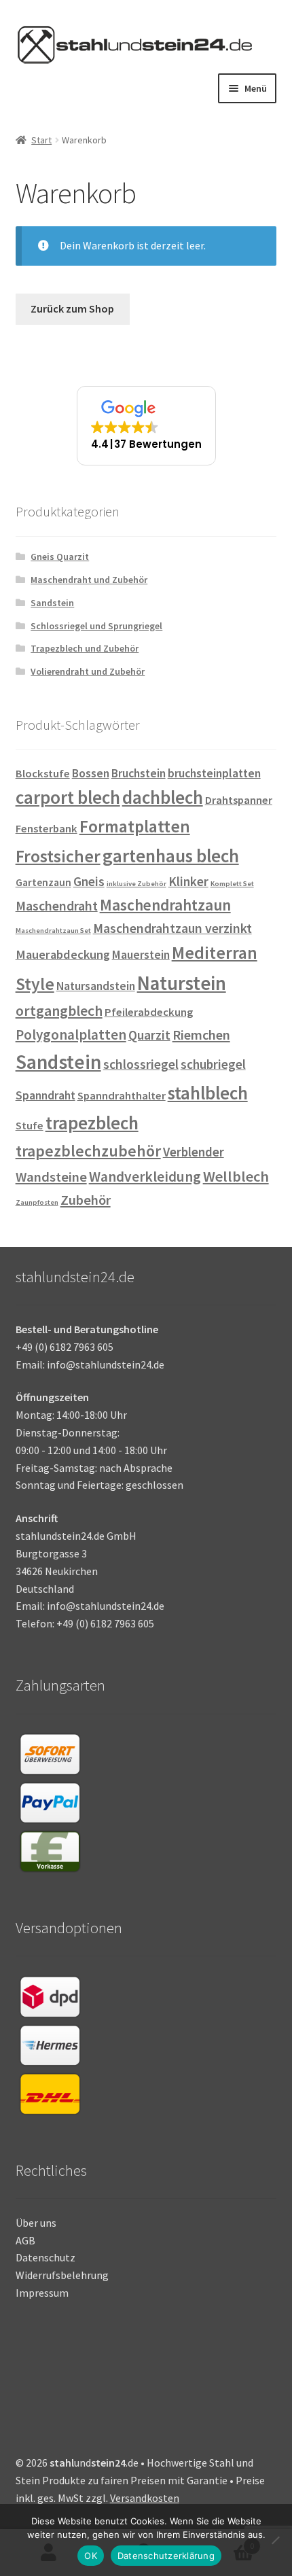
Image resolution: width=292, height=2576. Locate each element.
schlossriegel (141, 1064)
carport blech (68, 797)
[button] (146, 426)
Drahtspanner (239, 800)
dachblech (163, 797)
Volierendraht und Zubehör (88, 671)
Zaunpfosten (37, 1202)
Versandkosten (145, 2498)
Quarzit (149, 1035)
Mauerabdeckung (63, 954)
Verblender (194, 1152)
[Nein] (275, 2540)
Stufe (30, 1126)
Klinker (188, 881)
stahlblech (208, 1093)
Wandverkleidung (145, 1177)
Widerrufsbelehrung (62, 2275)
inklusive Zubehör (136, 884)
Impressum (42, 2293)
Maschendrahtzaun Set (53, 931)
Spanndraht (45, 1095)
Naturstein (182, 983)
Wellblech (236, 1176)
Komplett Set (232, 884)
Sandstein (52, 603)
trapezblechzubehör (88, 1151)
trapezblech (92, 1123)
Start (41, 140)
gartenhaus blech (171, 855)
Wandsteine (51, 1177)
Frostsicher (58, 856)
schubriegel (213, 1064)
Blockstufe (43, 774)
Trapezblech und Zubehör (85, 648)
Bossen (91, 773)
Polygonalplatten (71, 1035)
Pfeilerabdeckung (149, 1012)
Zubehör (86, 1200)
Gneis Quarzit (60, 557)
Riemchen (201, 1035)
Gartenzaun (43, 882)
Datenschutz (45, 2257)
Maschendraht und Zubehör (89, 580)
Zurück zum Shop (72, 308)
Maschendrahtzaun (165, 905)
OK (91, 2556)
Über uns (36, 2223)
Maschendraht (57, 906)
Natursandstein (96, 986)
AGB (25, 2240)
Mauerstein (141, 955)
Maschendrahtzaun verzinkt (172, 928)
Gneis (89, 881)
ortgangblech (59, 1011)
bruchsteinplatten (214, 773)
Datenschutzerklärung (166, 2556)
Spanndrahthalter (122, 1096)
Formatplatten (135, 826)
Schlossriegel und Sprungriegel (96, 626)
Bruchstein (139, 773)
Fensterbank (47, 829)
